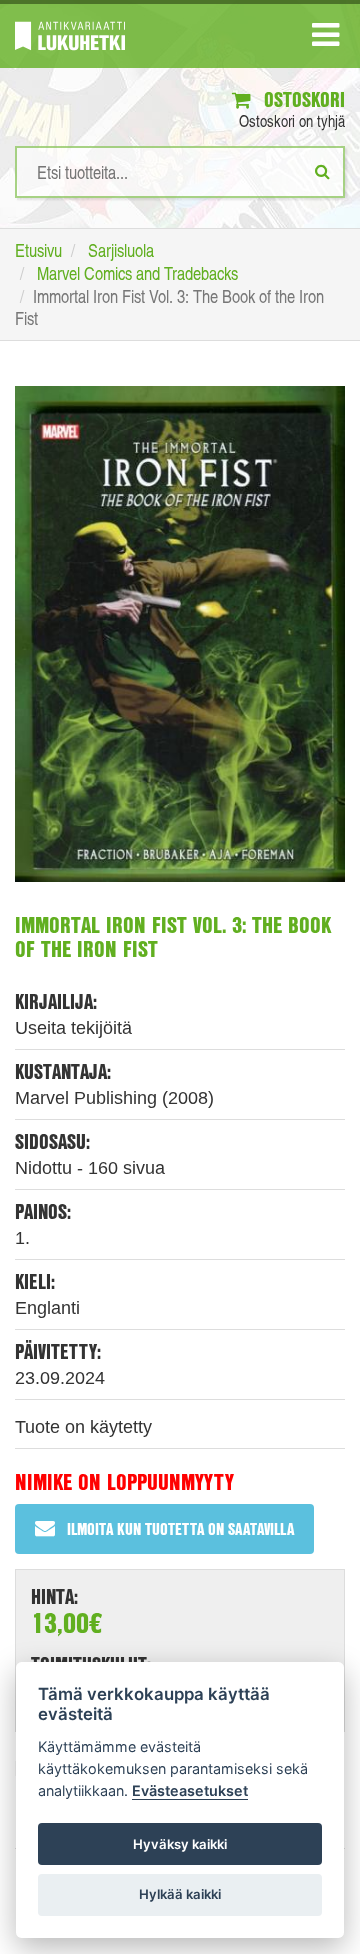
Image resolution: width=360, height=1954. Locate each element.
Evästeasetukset (190, 1790)
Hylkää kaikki (180, 1894)
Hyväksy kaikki (180, 1844)
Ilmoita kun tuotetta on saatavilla (180, 1528)
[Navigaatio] (325, 39)
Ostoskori (302, 99)
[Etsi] (322, 171)
